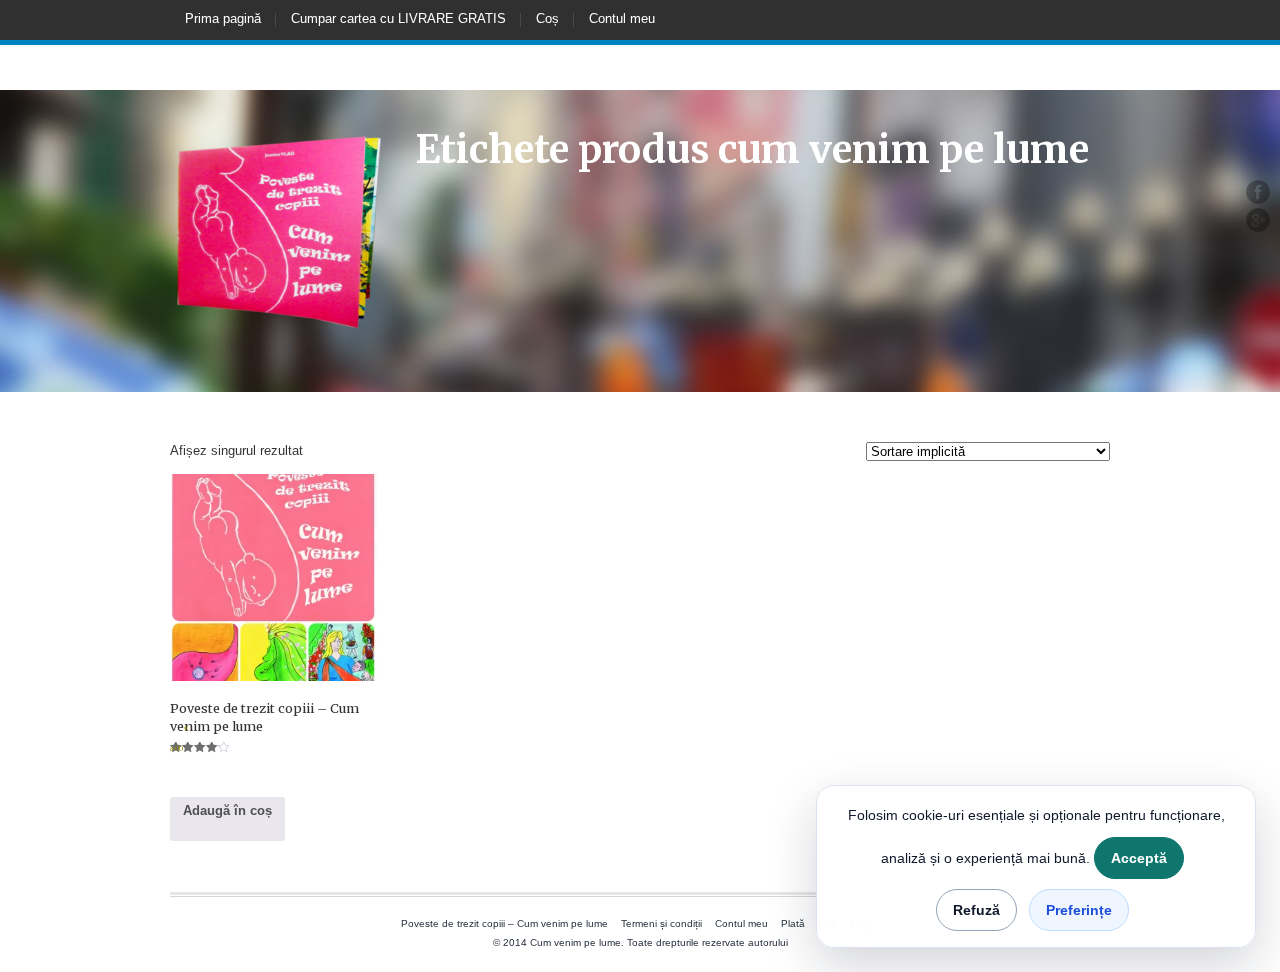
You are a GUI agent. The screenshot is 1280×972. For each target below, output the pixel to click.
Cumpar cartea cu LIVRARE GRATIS (398, 18)
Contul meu (622, 18)
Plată (793, 923)
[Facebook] (1258, 192)
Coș (547, 18)
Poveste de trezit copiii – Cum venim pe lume (504, 923)
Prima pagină (223, 18)
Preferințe (1079, 910)
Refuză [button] (976, 910)
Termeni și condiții (661, 923)
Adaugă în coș (227, 810)
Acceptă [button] (1139, 858)
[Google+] (1258, 220)
